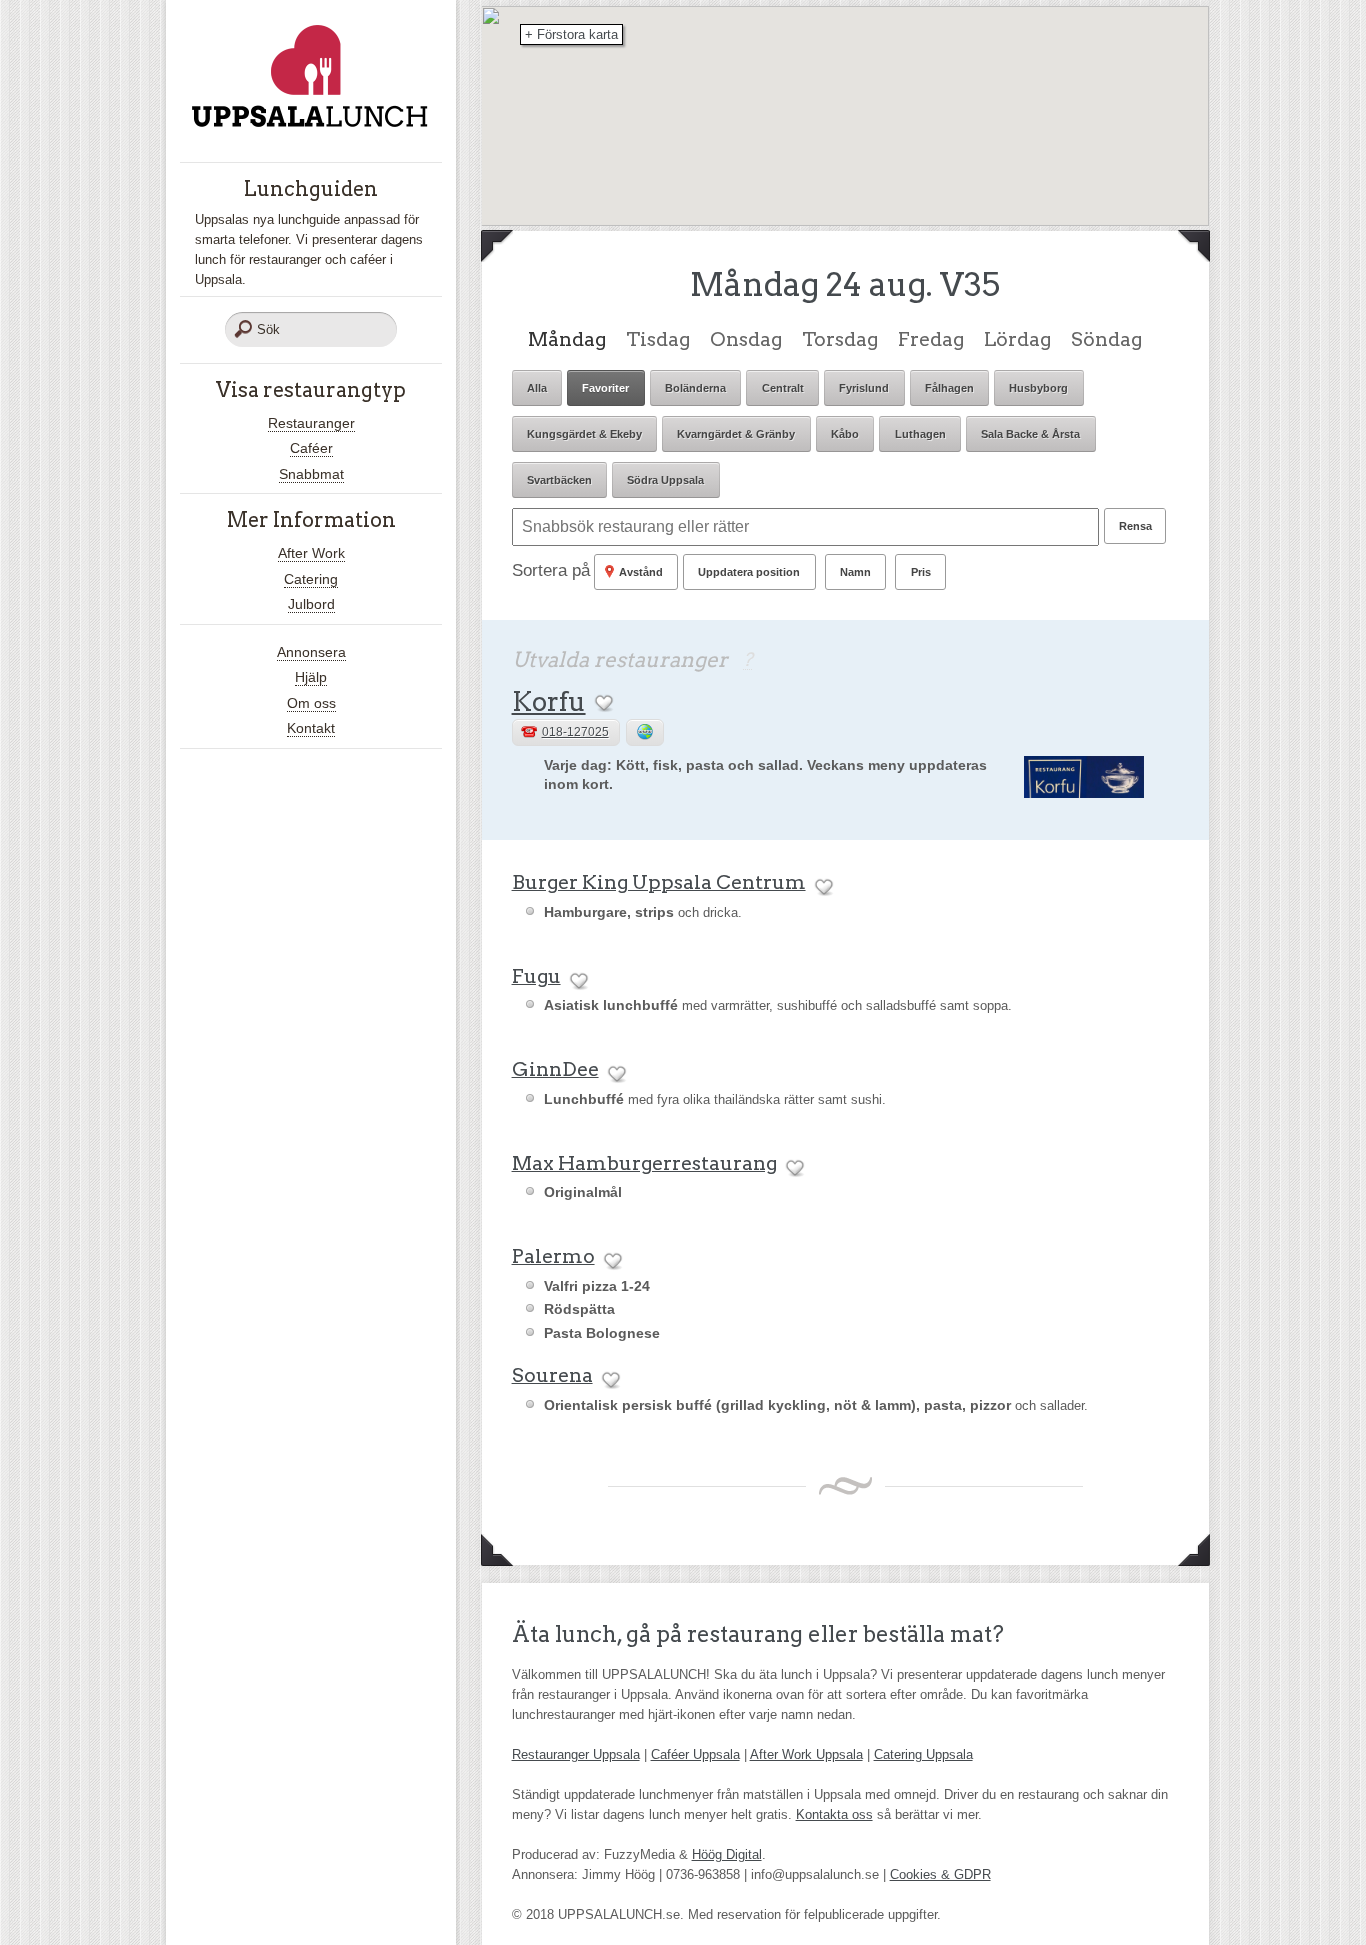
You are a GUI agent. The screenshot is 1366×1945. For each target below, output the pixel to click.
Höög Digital (727, 1854)
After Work (311, 553)
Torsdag (840, 339)
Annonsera (311, 652)
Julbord (311, 604)
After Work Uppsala (806, 1754)
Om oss (311, 703)
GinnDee (555, 1069)
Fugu (536, 976)
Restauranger (311, 423)
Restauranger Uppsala (576, 1754)
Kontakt (311, 728)
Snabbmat (311, 474)
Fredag (931, 339)
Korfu (549, 701)
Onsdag (746, 339)
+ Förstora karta (571, 34)
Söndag (1106, 339)
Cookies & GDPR (940, 1874)
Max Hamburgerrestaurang (644, 1163)
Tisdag (658, 339)
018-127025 (575, 732)
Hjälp (311, 677)
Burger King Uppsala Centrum (659, 882)
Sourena (552, 1375)
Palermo (553, 1256)
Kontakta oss (834, 1814)
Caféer (311, 448)
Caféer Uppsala (695, 1754)
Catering (311, 579)
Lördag (1017, 339)
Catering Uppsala (923, 1754)
